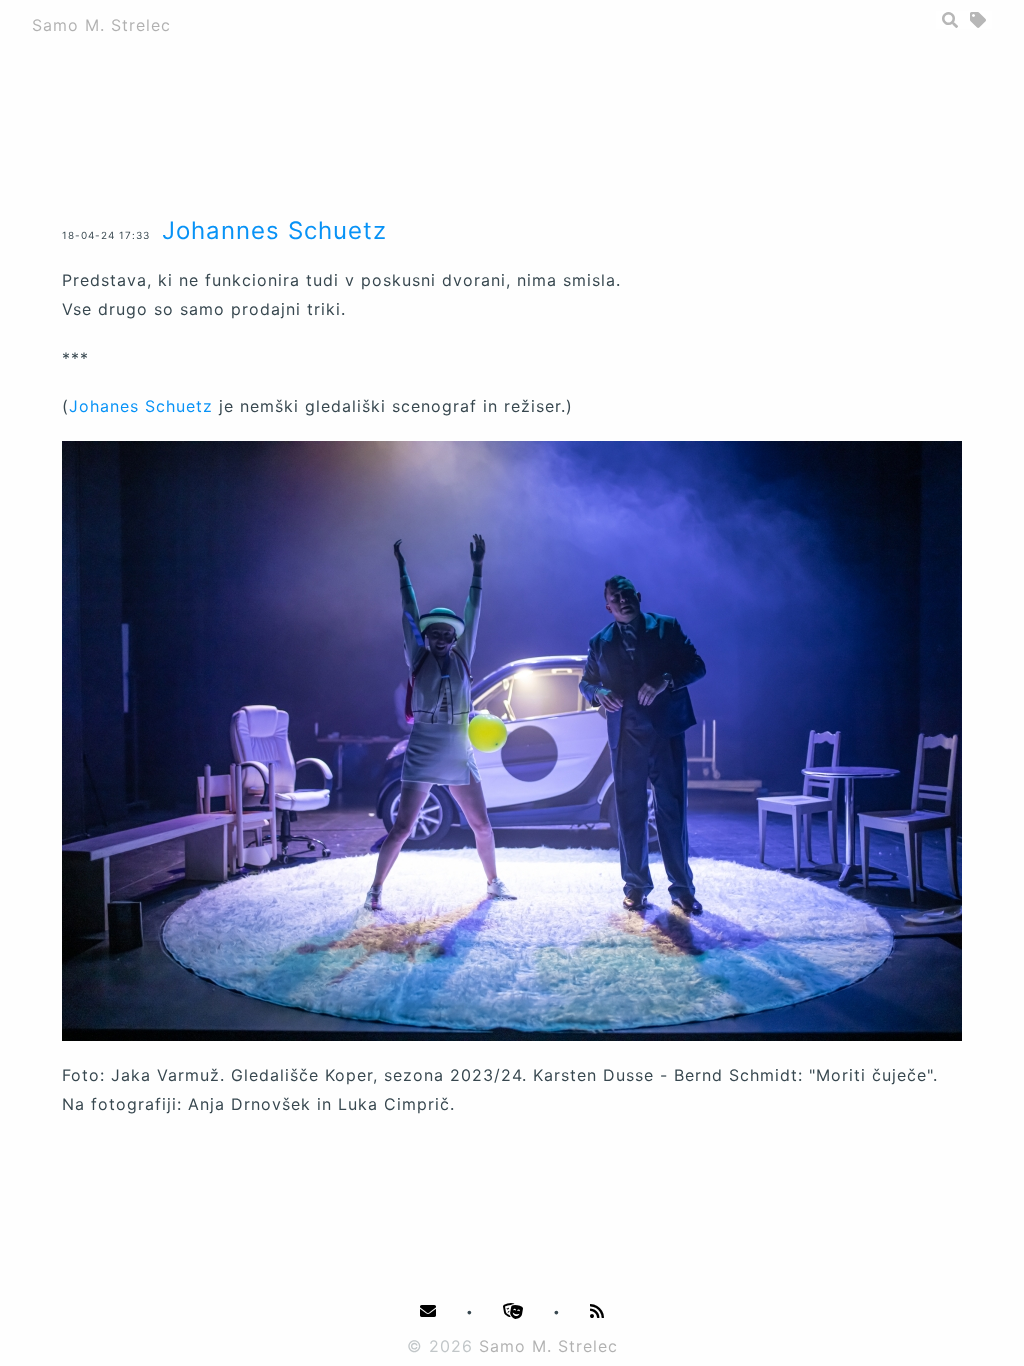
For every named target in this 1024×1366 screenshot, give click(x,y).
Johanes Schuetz (141, 406)
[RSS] (597, 1311)
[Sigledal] (513, 1311)
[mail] (428, 1311)
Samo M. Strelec (101, 25)
